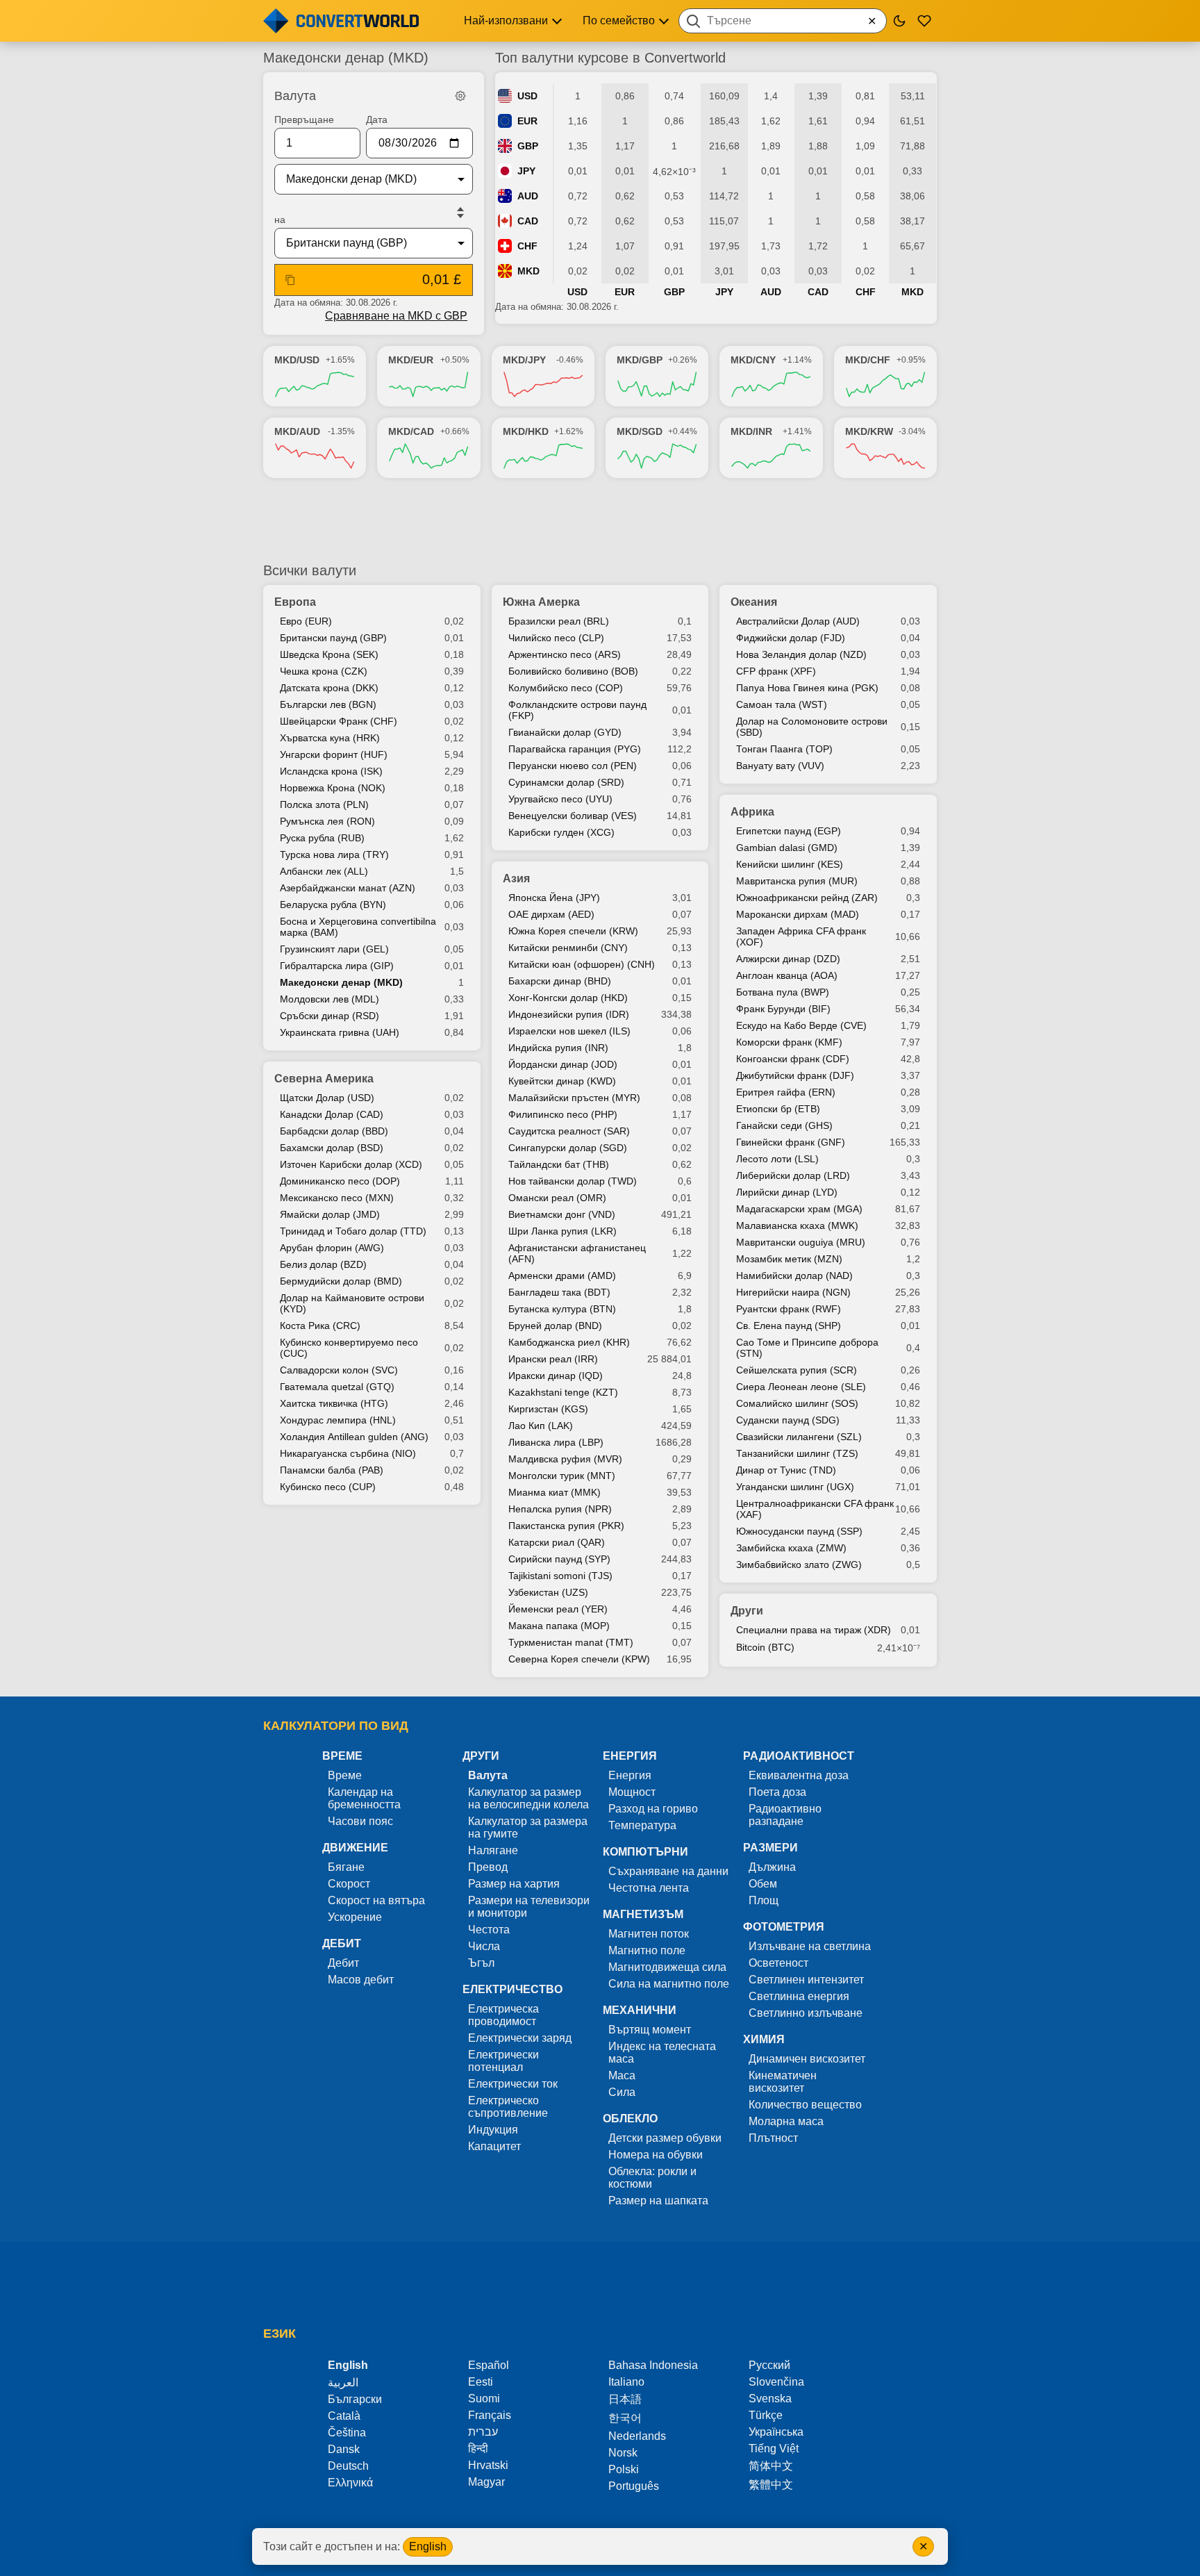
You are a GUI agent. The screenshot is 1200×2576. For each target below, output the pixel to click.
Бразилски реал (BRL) (559, 621)
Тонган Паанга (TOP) (784, 749)
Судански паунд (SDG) (788, 1420)
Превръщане (304, 119)
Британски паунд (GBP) (333, 638)
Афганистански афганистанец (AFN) (577, 1253)
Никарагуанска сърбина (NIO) (348, 1453)
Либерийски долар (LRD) (793, 1175)
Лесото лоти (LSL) (777, 1159)
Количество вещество (805, 2105)
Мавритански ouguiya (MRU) (801, 1242)
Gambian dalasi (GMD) (787, 848)
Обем (763, 1884)
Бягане (346, 1867)
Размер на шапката (658, 2201)
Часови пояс (360, 1821)
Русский (769, 2365)
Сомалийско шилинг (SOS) (797, 1403)
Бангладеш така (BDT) (559, 1292)
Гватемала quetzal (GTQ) (337, 1387)
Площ (764, 1900)
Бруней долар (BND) (555, 1326)
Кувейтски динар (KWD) (562, 1081)
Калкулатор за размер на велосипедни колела (528, 1798)
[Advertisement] (600, 520)
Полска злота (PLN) (324, 804)
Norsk (623, 2453)
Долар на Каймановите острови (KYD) (352, 1303)
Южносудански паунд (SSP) (799, 1531)
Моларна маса (786, 2121)
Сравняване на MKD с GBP (396, 316)
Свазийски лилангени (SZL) (799, 1437)
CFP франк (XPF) (776, 671)
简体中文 (771, 2466)
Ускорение (355, 1917)
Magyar (486, 2482)
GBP (528, 146)
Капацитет (494, 2146)
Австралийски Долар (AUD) (798, 621)
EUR (527, 121)
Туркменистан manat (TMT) (571, 1642)
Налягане (493, 1850)
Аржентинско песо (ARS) (565, 654)
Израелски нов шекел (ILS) (569, 1031)
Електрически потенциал (503, 2061)
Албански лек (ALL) (324, 871)
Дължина (772, 1867)
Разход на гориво (653, 1809)
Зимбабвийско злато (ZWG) (799, 1564)
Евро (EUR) (306, 621)
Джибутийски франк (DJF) (795, 1075)
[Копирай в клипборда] (290, 280)
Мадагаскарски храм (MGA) (799, 1209)
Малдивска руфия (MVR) (565, 1459)
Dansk (344, 2449)
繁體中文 (771, 2485)
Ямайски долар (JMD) (330, 1214)
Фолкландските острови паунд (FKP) (577, 710)
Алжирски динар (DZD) (788, 959)
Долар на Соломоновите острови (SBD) (812, 727)
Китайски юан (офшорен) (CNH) (582, 964)
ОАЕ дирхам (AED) (551, 914)
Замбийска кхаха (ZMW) (791, 1548)
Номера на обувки (656, 2155)
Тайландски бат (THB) (559, 1164)
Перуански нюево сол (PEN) (573, 766)
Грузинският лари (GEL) (334, 949)
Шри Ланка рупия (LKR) (562, 1231)
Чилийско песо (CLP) (556, 638)
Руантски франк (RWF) (789, 1309)
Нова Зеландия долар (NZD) (801, 654)
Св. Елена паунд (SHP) (789, 1326)
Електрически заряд (520, 2038)
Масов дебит (361, 1980)
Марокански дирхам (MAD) (798, 914)
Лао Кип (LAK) (541, 1426)
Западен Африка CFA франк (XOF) (801, 936)
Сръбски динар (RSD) (330, 1016)
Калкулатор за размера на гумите (528, 1827)
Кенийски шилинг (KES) (790, 864)
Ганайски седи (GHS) (784, 1125)
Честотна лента (649, 1888)
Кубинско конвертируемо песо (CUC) (349, 1348)
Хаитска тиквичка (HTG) (334, 1403)
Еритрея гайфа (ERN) (786, 1092)
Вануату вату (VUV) (780, 766)
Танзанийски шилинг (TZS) (797, 1453)
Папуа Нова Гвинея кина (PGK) (807, 688)
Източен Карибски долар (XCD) (351, 1164)
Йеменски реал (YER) (558, 1609)
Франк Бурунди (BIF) (783, 1009)
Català (344, 2416)
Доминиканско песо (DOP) (340, 1181)
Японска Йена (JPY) (554, 898)
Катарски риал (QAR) (557, 1542)
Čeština (347, 2433)
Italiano (626, 2382)
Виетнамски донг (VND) (562, 1214)
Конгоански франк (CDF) (793, 1059)
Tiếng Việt (774, 2449)
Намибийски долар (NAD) (794, 1275)
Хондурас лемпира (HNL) (338, 1420)
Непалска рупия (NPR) (560, 1509)
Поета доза (777, 1792)
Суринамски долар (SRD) (566, 782)
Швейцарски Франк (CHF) (339, 721)
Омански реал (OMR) (557, 1198)
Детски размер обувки (665, 2138)
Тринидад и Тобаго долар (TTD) (353, 1231)
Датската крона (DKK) (329, 688)
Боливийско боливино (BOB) (573, 671)
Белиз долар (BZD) (323, 1264)
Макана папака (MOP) (559, 1626)
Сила (622, 2092)
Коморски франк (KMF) (789, 1042)
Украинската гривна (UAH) (340, 1032)
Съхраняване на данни (668, 1871)
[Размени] (460, 213)
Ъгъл (481, 1963)
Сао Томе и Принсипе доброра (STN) (807, 1348)
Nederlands (637, 2436)
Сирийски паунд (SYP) (559, 1559)
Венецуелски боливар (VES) (573, 816)
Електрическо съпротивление (508, 2107)
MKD (528, 271)
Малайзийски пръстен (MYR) (574, 1098)
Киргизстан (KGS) (548, 1409)
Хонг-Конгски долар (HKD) (568, 998)
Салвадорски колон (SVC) (339, 1370)
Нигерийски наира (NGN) (793, 1292)
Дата (377, 119)
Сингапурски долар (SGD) (568, 1148)
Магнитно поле (647, 1950)
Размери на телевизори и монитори (529, 1907)
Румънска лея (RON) (327, 821)
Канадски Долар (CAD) (332, 1114)
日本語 (625, 2399)
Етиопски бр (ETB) (778, 1109)
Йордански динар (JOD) (563, 1064)
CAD (528, 221)
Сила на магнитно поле (669, 1984)
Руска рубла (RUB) (322, 838)
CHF (527, 246)
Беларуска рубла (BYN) (333, 905)
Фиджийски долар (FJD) (791, 638)
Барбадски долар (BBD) (334, 1131)
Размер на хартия (514, 1884)
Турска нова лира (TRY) (334, 854)
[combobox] (783, 21)
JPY (526, 171)
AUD (528, 196)
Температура (642, 1825)
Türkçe (766, 2415)
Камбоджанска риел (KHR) (569, 1342)
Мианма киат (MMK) (555, 1492)
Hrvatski (488, 2465)
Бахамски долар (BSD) (332, 1148)
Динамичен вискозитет (807, 2059)
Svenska (770, 2399)
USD (527, 96)
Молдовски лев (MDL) (330, 999)
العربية (343, 2383)
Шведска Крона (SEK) (329, 654)
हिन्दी (478, 2449)
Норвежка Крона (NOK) (333, 788)
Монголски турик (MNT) (562, 1476)
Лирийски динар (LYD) (787, 1192)
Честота (489, 1930)
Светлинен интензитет (806, 1980)
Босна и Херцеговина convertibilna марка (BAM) (358, 927)
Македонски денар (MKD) (341, 982)
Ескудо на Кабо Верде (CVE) (801, 1025)
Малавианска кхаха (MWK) (797, 1225)
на (280, 220)
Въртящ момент (650, 2030)
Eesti (481, 2382)
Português (634, 2486)
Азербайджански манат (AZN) (348, 888)
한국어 (625, 2418)
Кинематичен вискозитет (783, 2082)
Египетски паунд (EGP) (789, 831)
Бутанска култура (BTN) (562, 1309)
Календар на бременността (364, 1798)
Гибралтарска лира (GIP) (337, 966)
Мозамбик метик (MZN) (789, 1259)
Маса (622, 2075)
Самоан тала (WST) (782, 704)
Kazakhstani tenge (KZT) (563, 1392)
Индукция (493, 2130)
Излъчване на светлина (810, 1946)
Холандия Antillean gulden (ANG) (354, 1437)
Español (489, 2365)
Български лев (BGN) (328, 704)
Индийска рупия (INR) (558, 1048)
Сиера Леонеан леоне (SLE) (801, 1387)
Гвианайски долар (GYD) (565, 732)
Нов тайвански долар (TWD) (573, 1181)
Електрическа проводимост (503, 2015)
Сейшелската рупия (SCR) (797, 1370)
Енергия (630, 1775)
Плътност (773, 2138)
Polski (624, 2469)
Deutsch (348, 2466)
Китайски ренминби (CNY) (568, 948)
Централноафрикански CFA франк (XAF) (815, 1509)
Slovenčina (776, 2382)
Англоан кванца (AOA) (787, 975)
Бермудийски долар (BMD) (341, 1281)
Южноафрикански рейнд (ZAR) (807, 898)
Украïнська (776, 2432)
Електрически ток (513, 2084)
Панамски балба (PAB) (332, 1470)
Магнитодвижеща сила (667, 1967)
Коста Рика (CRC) (320, 1326)
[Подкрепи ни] (924, 21)
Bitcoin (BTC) (765, 1647)
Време (345, 1775)
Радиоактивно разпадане (785, 1815)
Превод (488, 1867)
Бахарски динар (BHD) (560, 981)
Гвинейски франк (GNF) (791, 1142)
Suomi (484, 2399)
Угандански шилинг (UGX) (795, 1487)
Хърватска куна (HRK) (330, 738)
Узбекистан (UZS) (548, 1592)
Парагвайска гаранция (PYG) (575, 749)
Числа (484, 1946)
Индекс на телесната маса (662, 2053)
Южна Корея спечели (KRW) (573, 931)
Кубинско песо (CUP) (328, 1487)
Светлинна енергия (799, 1996)
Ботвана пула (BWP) (783, 992)
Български (355, 2399)
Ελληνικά (350, 2483)
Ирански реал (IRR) (553, 1359)
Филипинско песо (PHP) (563, 1114)
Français (490, 2415)
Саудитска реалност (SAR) (569, 1131)
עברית (483, 2432)
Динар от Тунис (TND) (786, 1470)
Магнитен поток (649, 1934)
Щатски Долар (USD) (327, 1098)
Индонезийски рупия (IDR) (569, 1014)
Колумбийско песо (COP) (566, 688)
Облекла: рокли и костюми (652, 2178)
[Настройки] (460, 96)
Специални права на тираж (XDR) (814, 1630)
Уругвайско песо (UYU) (560, 799)
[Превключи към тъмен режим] (899, 21)
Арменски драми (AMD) (562, 1275)
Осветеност (778, 1963)
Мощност (632, 1792)
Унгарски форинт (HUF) (334, 754)
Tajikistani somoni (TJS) (560, 1576)
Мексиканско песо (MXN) (337, 1198)
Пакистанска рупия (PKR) (566, 1526)
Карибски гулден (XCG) (561, 832)
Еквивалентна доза (799, 1775)
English (428, 2546)
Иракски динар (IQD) (556, 1376)
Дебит (343, 1963)
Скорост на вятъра (376, 1900)
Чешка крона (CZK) (324, 671)
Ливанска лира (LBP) (556, 1442)
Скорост (349, 1884)
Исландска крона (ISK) (331, 771)
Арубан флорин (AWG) (332, 1248)
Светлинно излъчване (806, 2013)
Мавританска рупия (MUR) (797, 881)
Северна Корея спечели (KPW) (579, 1659)
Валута (488, 1775)
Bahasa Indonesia (653, 2365)
